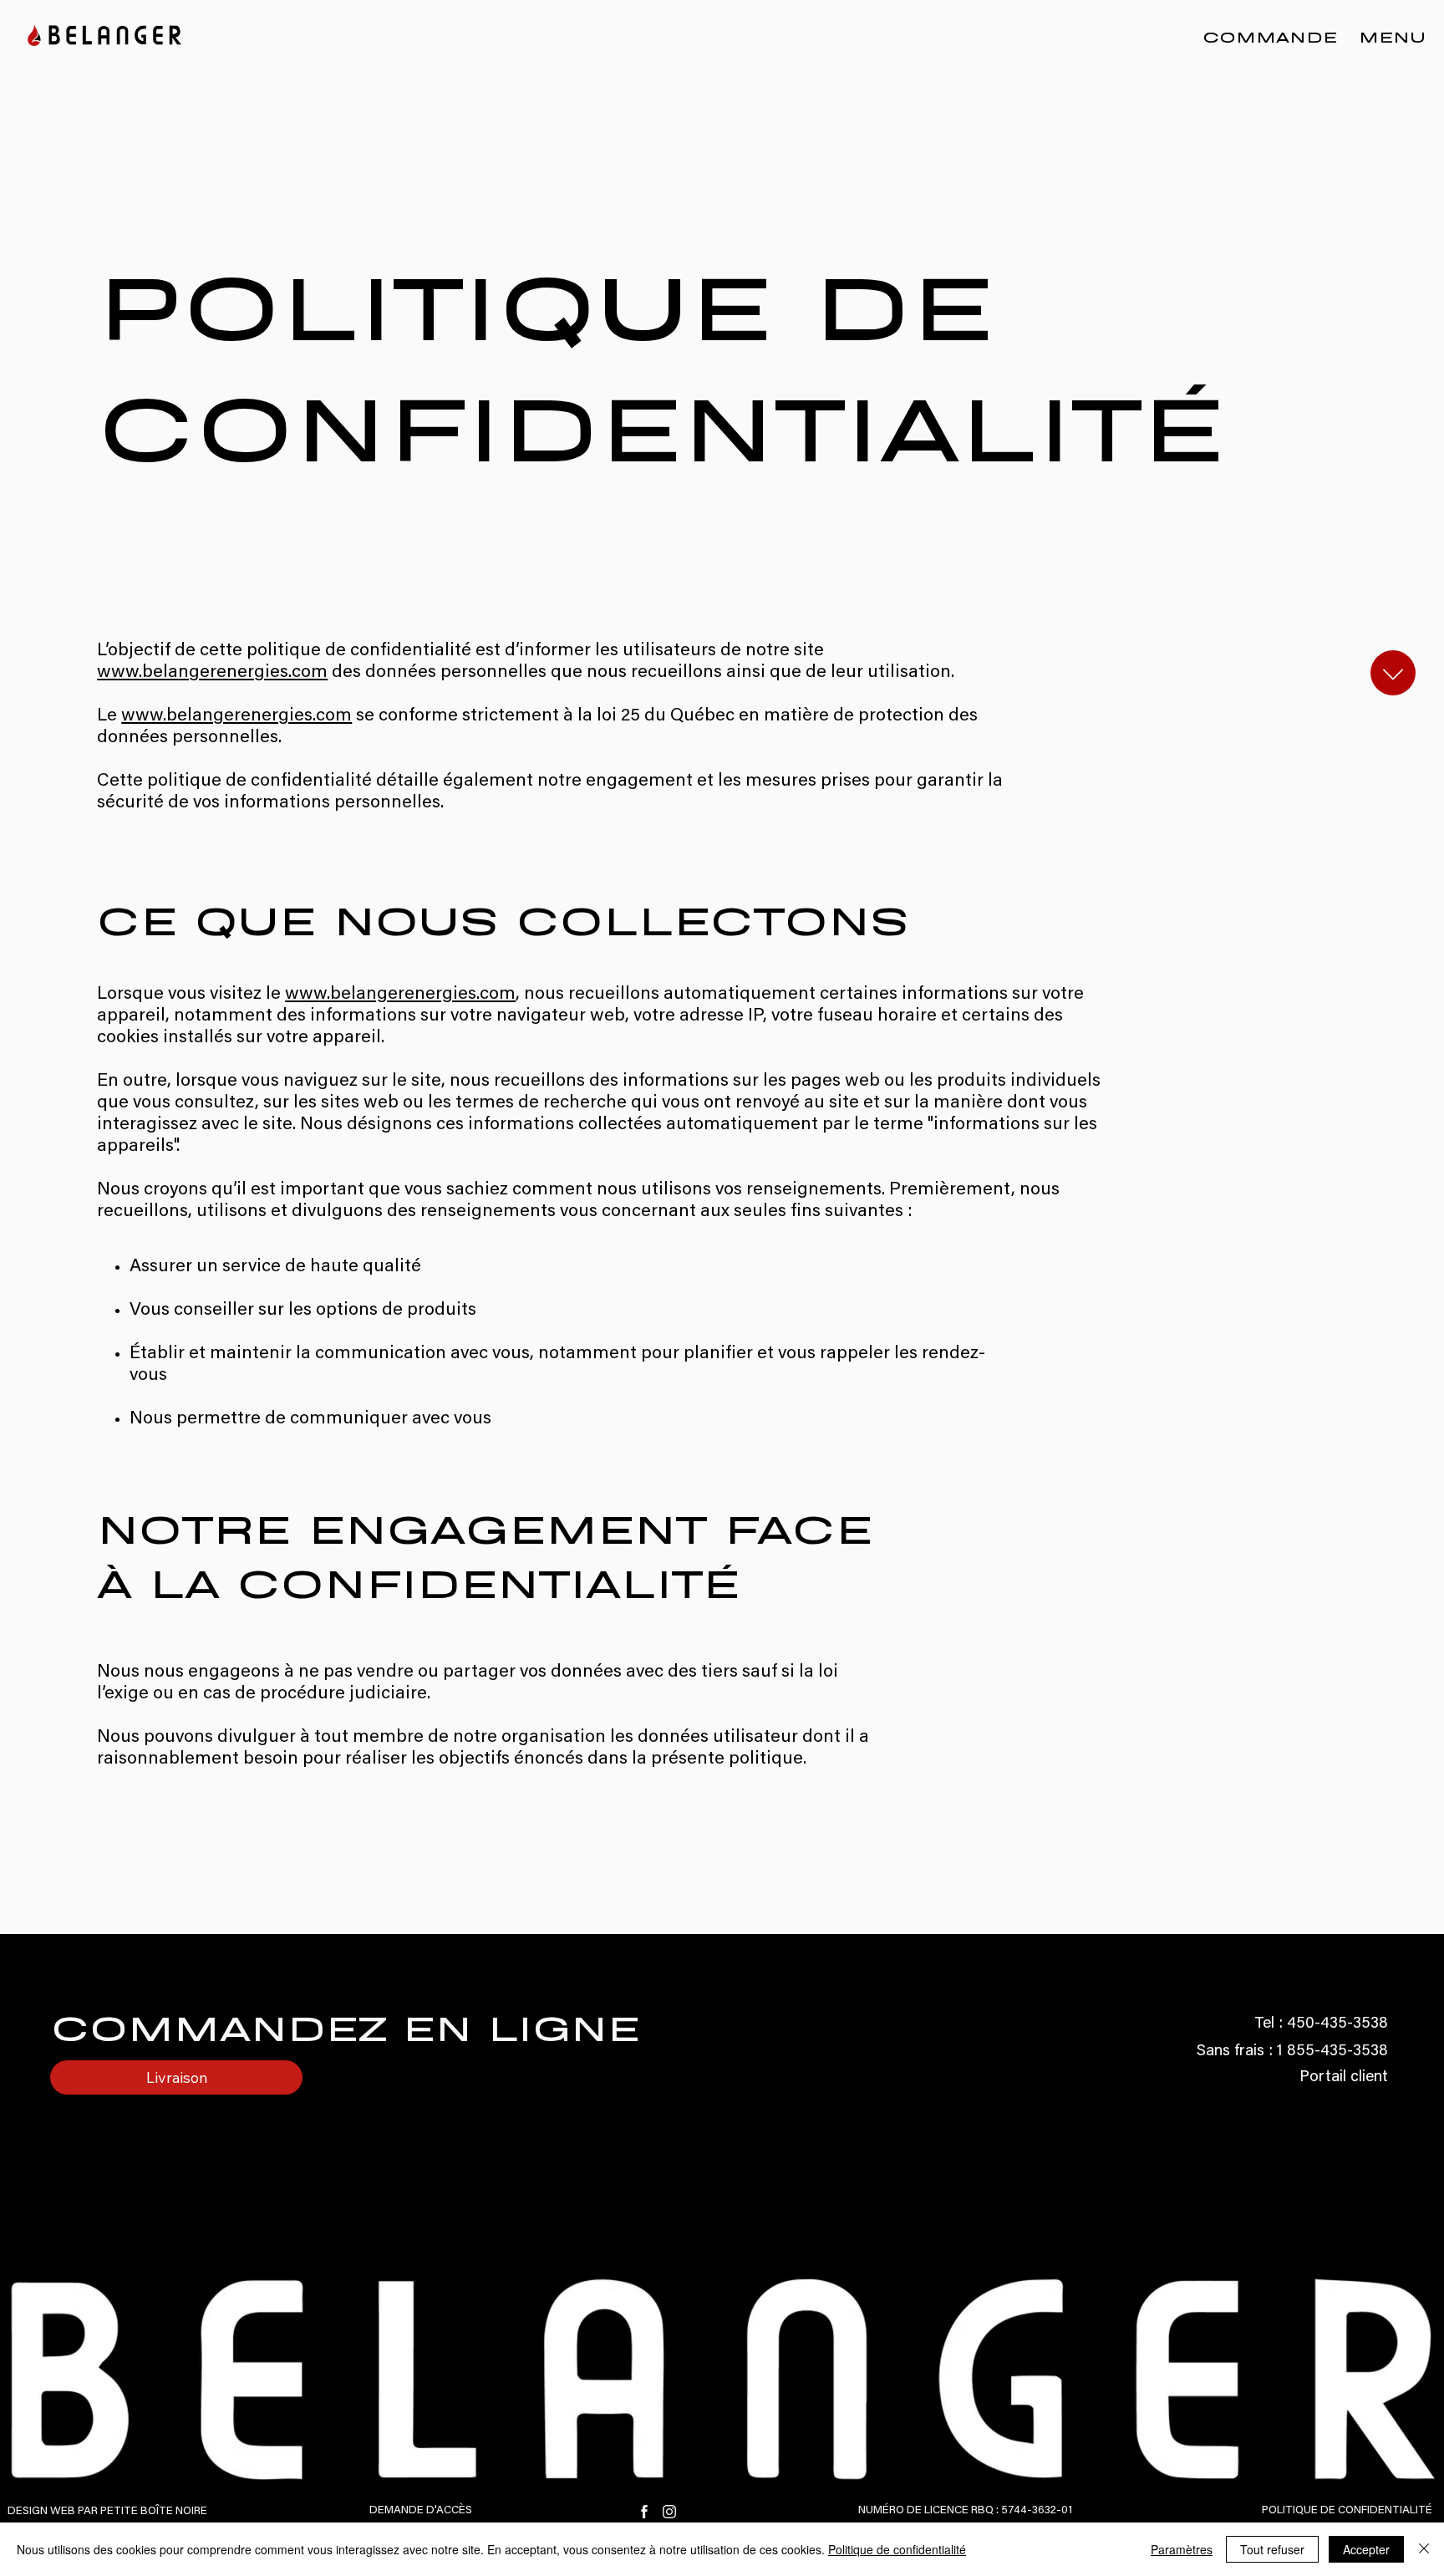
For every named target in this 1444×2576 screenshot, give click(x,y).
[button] (1388, 36)
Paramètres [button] (1182, 2549)
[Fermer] (1424, 2549)
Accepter (1366, 2549)
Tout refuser (1272, 2549)
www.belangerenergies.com (212, 673)
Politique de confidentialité (897, 2549)
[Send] (645, 2512)
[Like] (1393, 673)
